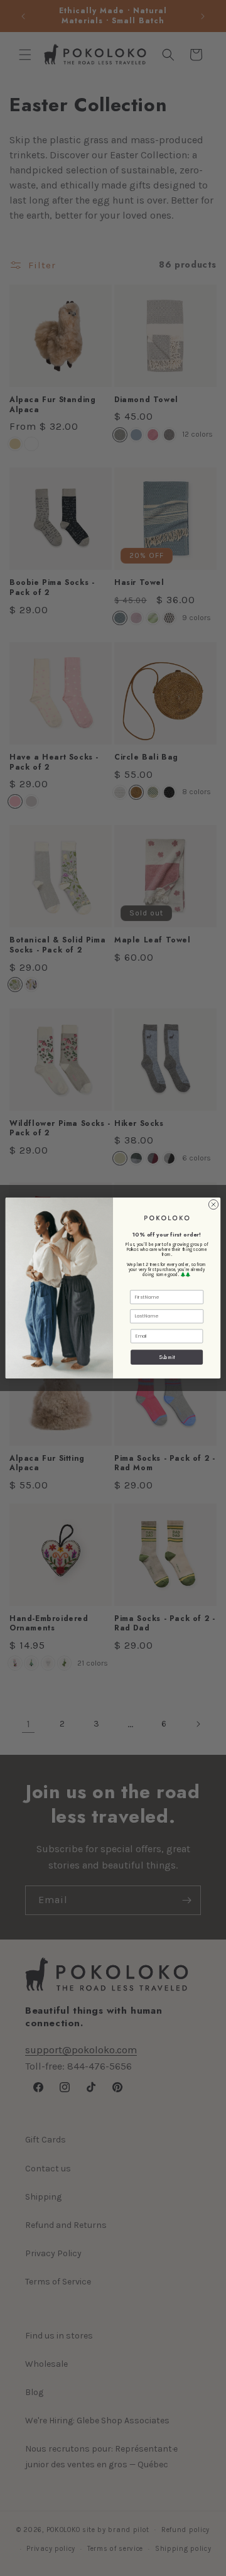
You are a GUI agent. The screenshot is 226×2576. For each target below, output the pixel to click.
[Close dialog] (213, 1205)
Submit (167, 1357)
